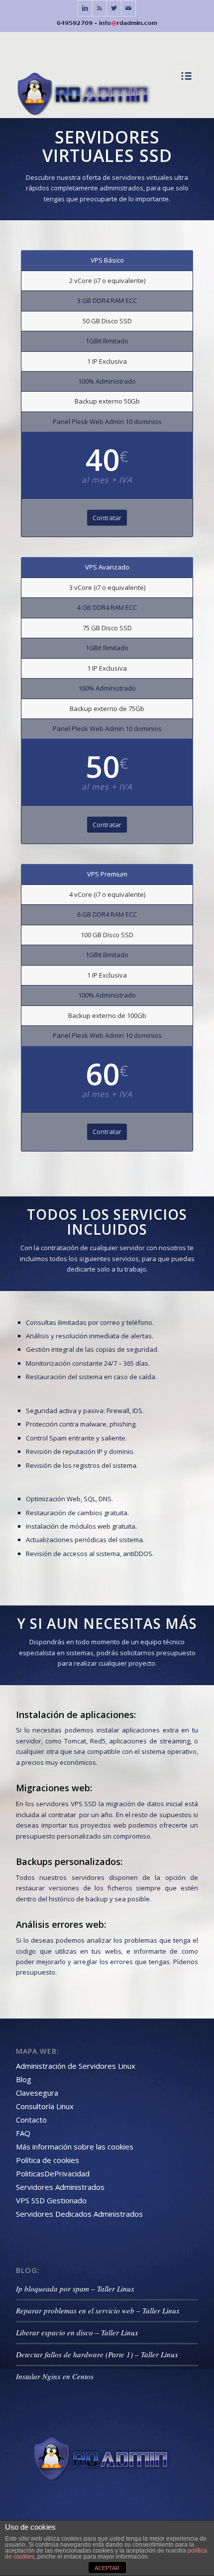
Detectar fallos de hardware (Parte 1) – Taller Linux (97, 2354)
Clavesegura (37, 2093)
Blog (24, 2079)
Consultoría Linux (45, 2106)
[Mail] (128, 8)
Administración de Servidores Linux (76, 2066)
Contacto (31, 2120)
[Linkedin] (85, 8)
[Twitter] (114, 8)
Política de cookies (48, 2160)
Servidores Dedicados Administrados (79, 2214)
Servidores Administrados (60, 2187)
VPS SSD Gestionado (51, 2200)
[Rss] (100, 8)
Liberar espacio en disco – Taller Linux (77, 2332)
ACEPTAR (107, 2568)
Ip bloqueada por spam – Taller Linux (75, 2289)
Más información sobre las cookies (75, 2147)
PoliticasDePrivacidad (53, 2173)
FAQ (23, 2133)
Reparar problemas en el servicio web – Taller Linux (98, 2310)
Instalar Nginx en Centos (55, 2376)
